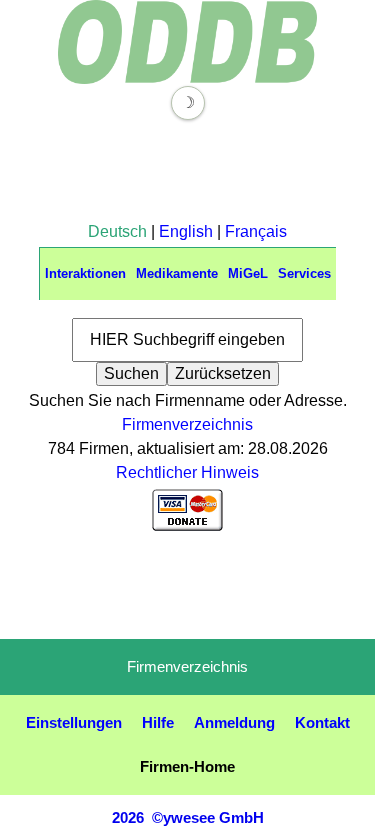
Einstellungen (74, 722)
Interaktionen (85, 273)
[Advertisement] (187, 170)
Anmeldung (234, 722)
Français (256, 231)
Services (304, 273)
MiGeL (248, 273)
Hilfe (158, 722)
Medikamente (177, 273)
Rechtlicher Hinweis (187, 472)
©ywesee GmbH (206, 817)
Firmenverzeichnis (187, 424)
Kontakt (322, 722)
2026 (128, 817)
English (186, 231)
